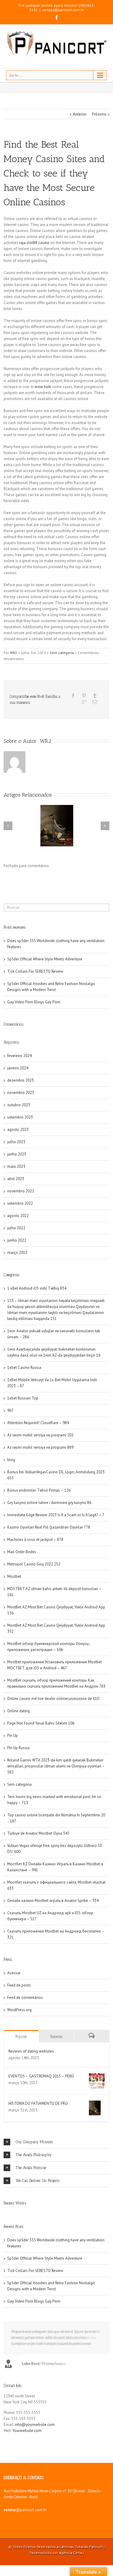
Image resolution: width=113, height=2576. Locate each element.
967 (10, 1410)
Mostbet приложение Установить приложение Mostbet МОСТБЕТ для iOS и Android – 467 (55, 1665)
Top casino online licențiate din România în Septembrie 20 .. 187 (56, 1818)
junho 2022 (17, 1240)
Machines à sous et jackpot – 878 (35, 1540)
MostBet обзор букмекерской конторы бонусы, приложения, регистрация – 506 (49, 1647)
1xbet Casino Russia (24, 1368)
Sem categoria (62, 653)
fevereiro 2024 (19, 1056)
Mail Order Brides (22, 1552)
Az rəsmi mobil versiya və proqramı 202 (40, 1435)
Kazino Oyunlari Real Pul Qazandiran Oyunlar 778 (49, 1527)
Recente (56, 2037)
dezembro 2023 (20, 1080)
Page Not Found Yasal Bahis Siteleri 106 (41, 1723)
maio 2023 (16, 1166)
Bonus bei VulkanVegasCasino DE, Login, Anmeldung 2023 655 (56, 1475)
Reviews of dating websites (31, 2051)
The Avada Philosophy (34, 2155)
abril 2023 (16, 1179)
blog (11, 1460)
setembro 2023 (20, 1117)
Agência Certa (71, 2553)
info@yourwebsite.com (35, 2425)
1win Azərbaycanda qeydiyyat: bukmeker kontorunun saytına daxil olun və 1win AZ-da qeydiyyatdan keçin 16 (54, 1352)
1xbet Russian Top (23, 1398)
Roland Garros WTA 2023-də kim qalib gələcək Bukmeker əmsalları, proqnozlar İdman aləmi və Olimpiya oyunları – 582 (56, 1766)
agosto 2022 (18, 1216)
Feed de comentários (25, 1998)
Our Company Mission (34, 2142)
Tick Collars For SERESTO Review (35, 971)
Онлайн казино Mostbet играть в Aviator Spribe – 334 (53, 1901)
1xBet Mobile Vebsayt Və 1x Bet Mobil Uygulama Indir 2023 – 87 (52, 1383)
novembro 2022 (21, 1191)
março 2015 (17, 1253)
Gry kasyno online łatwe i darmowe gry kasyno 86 (49, 1503)
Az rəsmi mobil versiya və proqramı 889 (40, 1447)
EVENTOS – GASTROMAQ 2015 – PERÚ (41, 2076)
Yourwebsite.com (27, 2431)
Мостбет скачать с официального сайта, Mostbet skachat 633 (56, 1885)
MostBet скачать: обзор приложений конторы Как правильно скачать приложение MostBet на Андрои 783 (56, 1683)
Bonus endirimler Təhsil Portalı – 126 (39, 1490)
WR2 (14, 653)
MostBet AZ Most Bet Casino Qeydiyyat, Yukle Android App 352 (56, 1628)
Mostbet (14, 1576)
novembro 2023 (21, 1093)
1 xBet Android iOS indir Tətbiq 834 (37, 1288)
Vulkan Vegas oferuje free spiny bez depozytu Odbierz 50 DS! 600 (55, 1849)
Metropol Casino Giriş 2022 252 (34, 1564)
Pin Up (13, 1735)
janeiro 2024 (18, 1068)
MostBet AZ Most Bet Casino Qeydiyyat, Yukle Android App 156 (56, 1610)
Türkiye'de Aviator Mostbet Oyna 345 (38, 1833)
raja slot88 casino (34, 243)
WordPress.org (19, 2010)
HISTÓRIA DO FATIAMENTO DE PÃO (38, 2103)
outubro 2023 (19, 1105)
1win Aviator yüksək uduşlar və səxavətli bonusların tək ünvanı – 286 (54, 1334)
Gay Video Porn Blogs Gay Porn (34, 1002)
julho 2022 (16, 1228)
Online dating (19, 1711)
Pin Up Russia (18, 1748)
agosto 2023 (18, 1130)
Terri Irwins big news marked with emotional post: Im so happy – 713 (54, 1800)
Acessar (14, 1973)
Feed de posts (19, 1985)
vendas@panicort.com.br (63, 10)
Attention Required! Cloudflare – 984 (38, 1423)
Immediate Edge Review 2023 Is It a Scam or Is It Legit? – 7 (56, 1515)
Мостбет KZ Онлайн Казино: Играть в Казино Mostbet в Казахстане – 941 (55, 1867)
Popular (21, 2037)
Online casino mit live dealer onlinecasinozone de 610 (53, 1699)
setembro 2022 (20, 1203)
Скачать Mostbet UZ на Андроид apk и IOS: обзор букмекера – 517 (50, 1916)
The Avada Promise (31, 2168)
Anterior (80, 114)
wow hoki (43, 387)
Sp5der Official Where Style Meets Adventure (45, 959)
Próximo (99, 114)
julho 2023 (16, 1142)
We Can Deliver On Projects (38, 2181)
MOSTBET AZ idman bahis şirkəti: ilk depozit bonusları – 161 (54, 1592)
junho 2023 (17, 1154)
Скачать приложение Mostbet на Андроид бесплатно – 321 (56, 1934)
